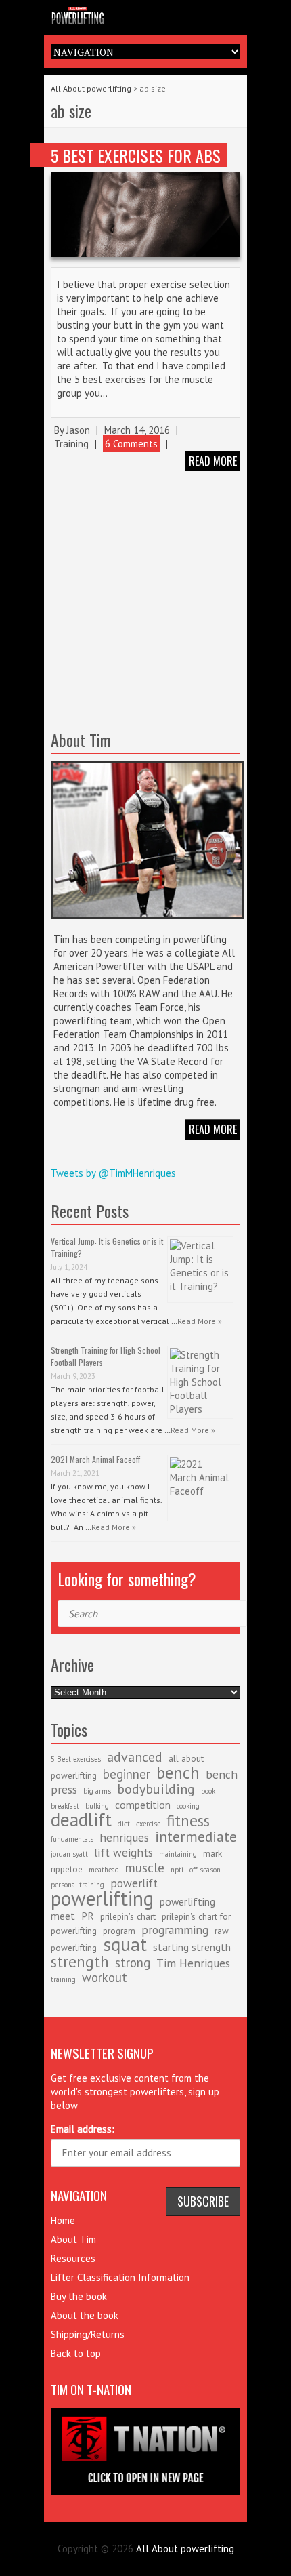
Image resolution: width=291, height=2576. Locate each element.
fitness (188, 1820)
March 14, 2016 (137, 430)
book (208, 1791)
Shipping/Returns (88, 2334)
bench (178, 1773)
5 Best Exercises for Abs (136, 155)
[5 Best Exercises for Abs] (145, 215)
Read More (213, 1129)
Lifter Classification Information (120, 2277)
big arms (97, 1791)
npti (177, 1870)
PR (88, 1916)
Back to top (76, 2353)
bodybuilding (156, 1789)
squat (125, 1944)
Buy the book (79, 2296)
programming (175, 1930)
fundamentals (72, 1839)
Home (63, 2220)
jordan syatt (69, 1854)
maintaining (178, 1854)
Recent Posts (90, 1211)
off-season (205, 1870)
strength (80, 1961)
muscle (145, 1868)
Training (71, 444)
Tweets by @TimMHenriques (113, 1173)
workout (105, 1977)
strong (133, 1963)
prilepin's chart (128, 1916)
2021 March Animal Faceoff (95, 1459)
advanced (135, 1757)
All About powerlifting (91, 88)
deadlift (81, 1819)
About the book (85, 2315)
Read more (213, 461)
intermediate (196, 1837)
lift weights (124, 1852)
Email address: (83, 2129)
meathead (104, 1870)
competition (143, 1805)
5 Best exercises (76, 1759)
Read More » (200, 1321)
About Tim (73, 2239)
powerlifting (102, 1898)
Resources (73, 2258)
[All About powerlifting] (145, 14)
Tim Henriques (193, 1963)
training (63, 1979)
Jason (78, 430)
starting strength (192, 1947)
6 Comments (131, 444)
